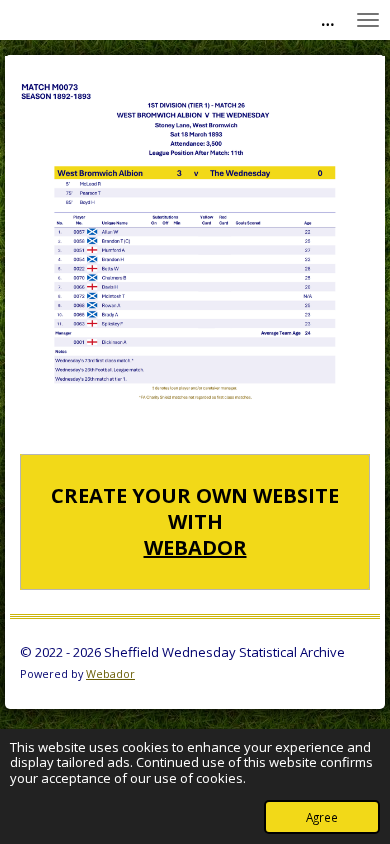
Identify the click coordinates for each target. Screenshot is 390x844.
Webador (195, 548)
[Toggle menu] (368, 20)
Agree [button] (322, 817)
